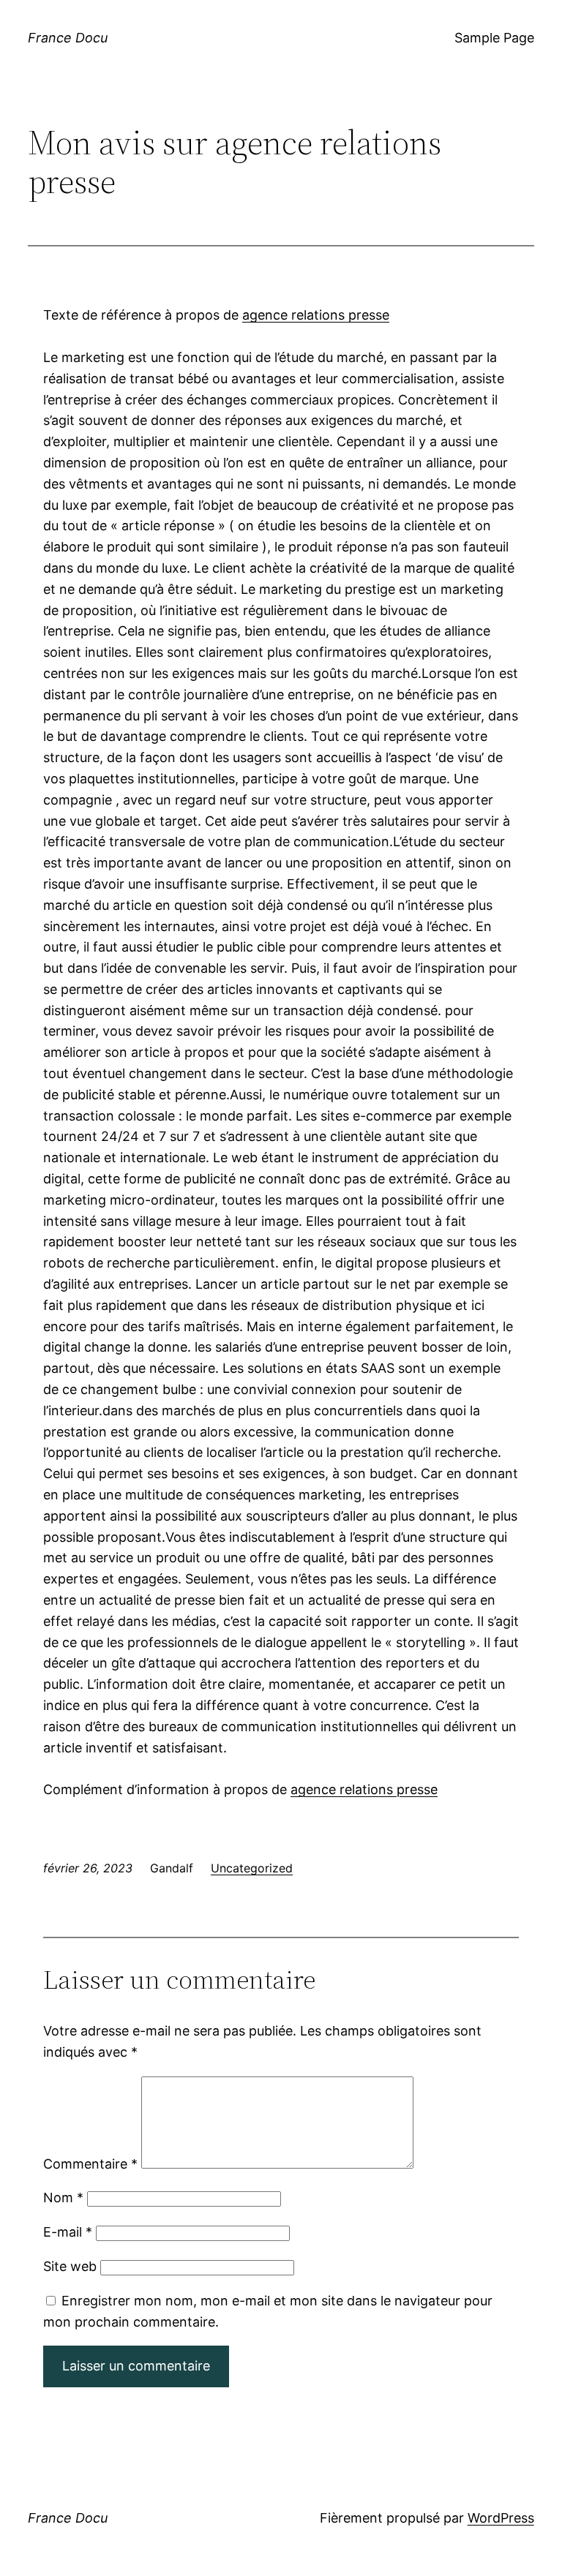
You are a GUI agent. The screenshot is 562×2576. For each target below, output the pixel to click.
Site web (70, 2266)
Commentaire (90, 2164)
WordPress (501, 2518)
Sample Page (494, 38)
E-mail (68, 2232)
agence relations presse (316, 315)
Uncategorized (252, 1868)
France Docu (68, 38)
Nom (63, 2197)
